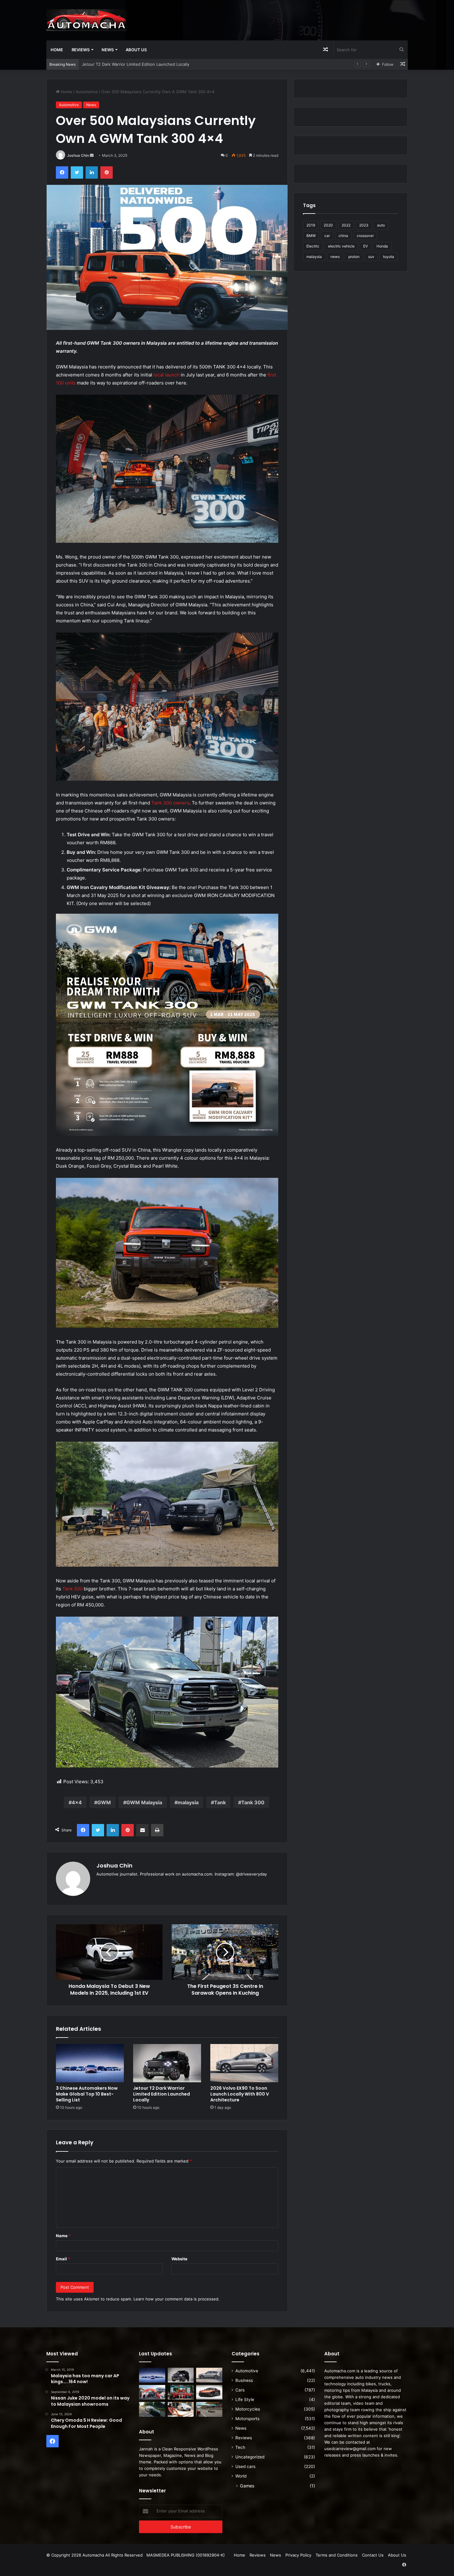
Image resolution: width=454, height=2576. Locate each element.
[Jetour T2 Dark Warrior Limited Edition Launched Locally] (167, 2063)
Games (247, 2486)
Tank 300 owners (170, 803)
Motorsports (247, 2419)
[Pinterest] (107, 172)
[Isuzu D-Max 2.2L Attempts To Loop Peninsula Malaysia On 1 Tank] (152, 2392)
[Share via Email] (142, 1830)
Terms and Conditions (337, 2555)
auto (381, 225)
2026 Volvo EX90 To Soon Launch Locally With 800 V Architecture (145, 64)
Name (63, 2236)
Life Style (245, 2399)
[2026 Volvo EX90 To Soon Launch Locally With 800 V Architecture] (244, 2063)
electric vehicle (341, 246)
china (343, 236)
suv (371, 257)
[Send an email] (92, 155)
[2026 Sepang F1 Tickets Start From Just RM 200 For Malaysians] (209, 2409)
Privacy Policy (298, 2555)
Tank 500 (72, 1589)
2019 (311, 225)
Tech (240, 2447)
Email (63, 2259)
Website (179, 2259)
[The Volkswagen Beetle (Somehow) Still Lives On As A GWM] (181, 2409)
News (108, 50)
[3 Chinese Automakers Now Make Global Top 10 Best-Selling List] (90, 2063)
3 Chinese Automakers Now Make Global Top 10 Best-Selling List (87, 2094)
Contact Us (373, 2555)
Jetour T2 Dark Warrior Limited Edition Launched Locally (162, 2094)
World (241, 2476)
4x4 (77, 1802)
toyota (389, 257)
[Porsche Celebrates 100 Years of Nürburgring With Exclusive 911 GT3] (152, 2409)
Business (244, 2380)
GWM (104, 1802)
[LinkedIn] (92, 172)
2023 (364, 225)
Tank (220, 1802)
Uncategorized (250, 2457)
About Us (136, 50)
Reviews (81, 50)
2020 (328, 225)
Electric (313, 246)
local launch (166, 375)
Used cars (245, 2466)
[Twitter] (77, 172)
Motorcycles (248, 2409)
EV (366, 246)
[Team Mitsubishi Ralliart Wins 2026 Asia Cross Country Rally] (181, 2392)
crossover (365, 236)
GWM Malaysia (144, 1802)
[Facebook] (62, 172)
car (327, 236)
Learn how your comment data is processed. (177, 2299)
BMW (311, 236)
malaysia (188, 1802)
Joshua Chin (78, 155)
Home (57, 50)
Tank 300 (253, 1802)
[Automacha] (86, 20)
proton (354, 257)
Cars (240, 2390)
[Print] (157, 1830)
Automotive (87, 92)
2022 (346, 225)
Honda (382, 246)
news (335, 257)
